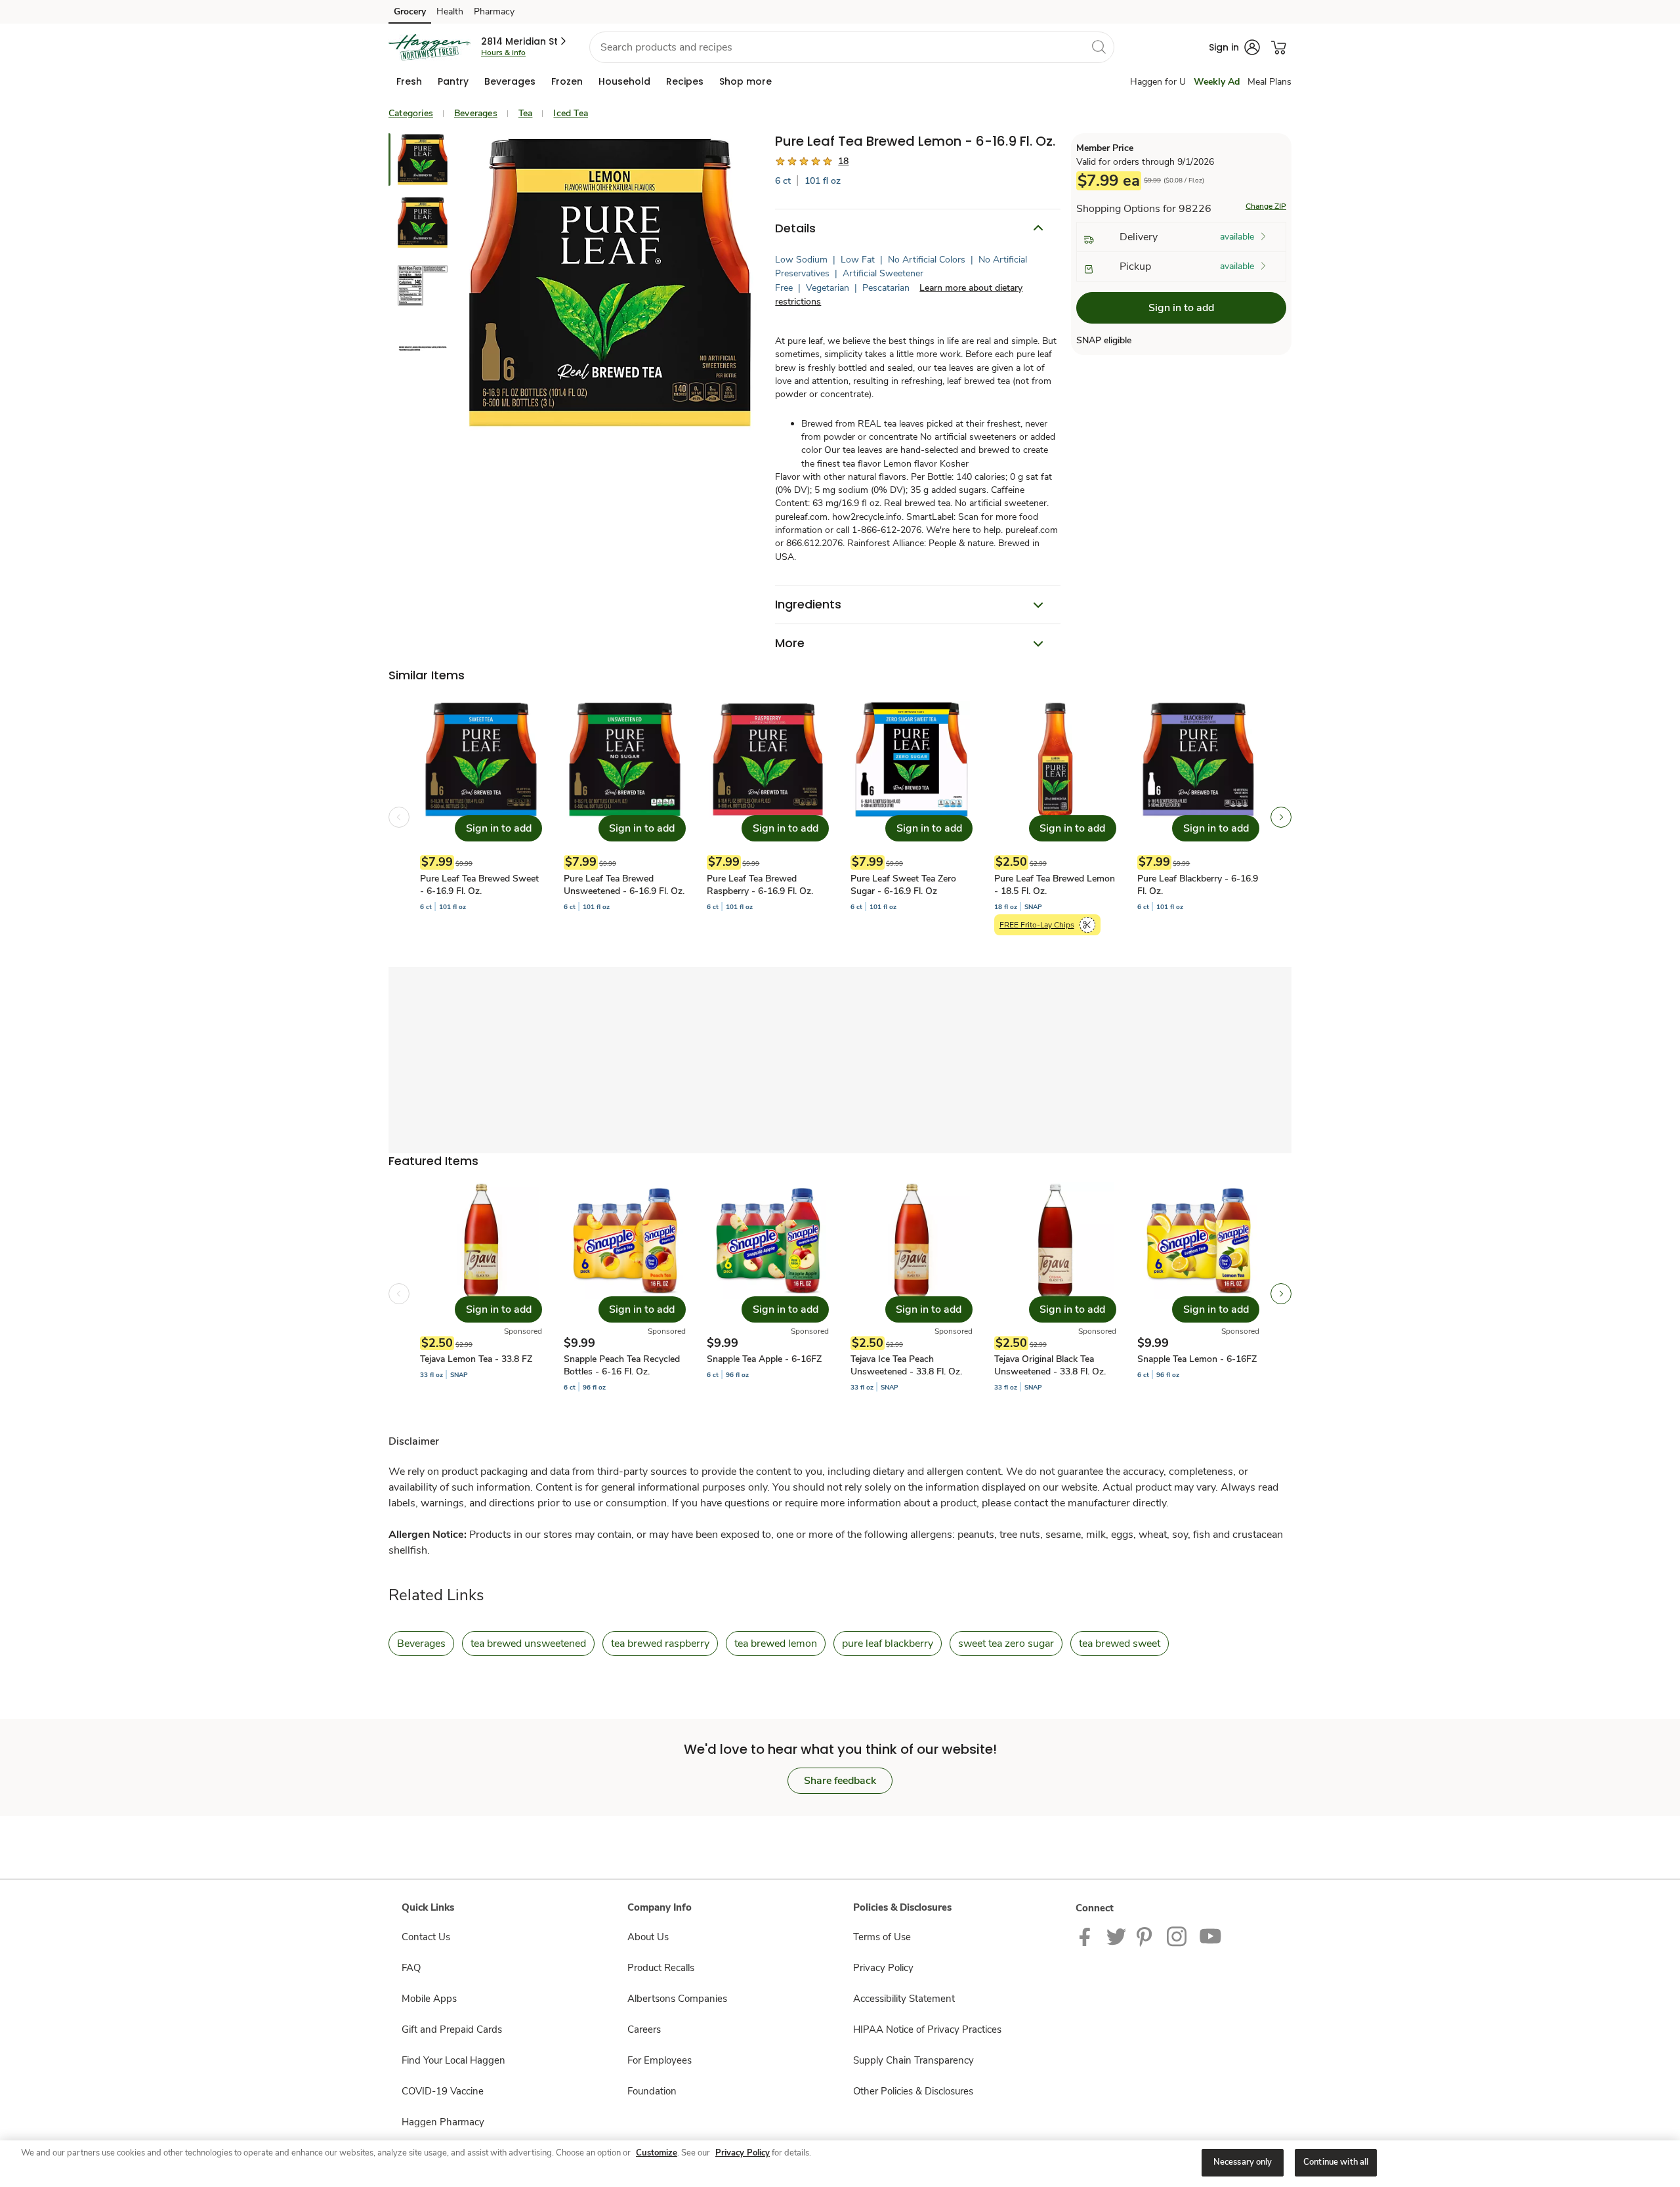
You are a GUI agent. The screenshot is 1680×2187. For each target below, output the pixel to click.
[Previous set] (399, 817)
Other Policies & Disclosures (913, 2091)
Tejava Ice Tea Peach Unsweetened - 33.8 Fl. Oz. (906, 1365)
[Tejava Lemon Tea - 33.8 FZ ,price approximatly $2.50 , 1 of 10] (481, 1294)
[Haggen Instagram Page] (1178, 1936)
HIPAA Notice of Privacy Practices (927, 2029)
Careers (644, 2029)
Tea (526, 113)
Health (450, 11)
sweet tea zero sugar (1006, 1644)
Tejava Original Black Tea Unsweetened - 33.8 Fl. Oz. (1050, 1365)
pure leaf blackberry (888, 1644)
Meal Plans (1270, 82)
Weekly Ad (1217, 82)
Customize (657, 2153)
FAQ (411, 1968)
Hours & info (503, 53)
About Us (648, 1937)
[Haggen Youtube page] (1211, 1936)
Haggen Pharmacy (443, 2122)
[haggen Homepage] (430, 47)
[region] (840, 2164)
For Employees (660, 2060)
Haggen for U (1158, 82)
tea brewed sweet (1120, 1644)
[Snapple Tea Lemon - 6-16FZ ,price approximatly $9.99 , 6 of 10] (1198, 1294)
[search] (1099, 47)
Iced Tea (571, 113)
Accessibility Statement (904, 1999)
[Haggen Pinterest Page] (1146, 1936)
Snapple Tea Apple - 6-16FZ (764, 1359)
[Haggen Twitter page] (1116, 1936)
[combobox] (852, 47)
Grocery (410, 11)
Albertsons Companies (677, 1999)
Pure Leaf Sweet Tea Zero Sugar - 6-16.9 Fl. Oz (903, 885)
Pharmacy (494, 11)
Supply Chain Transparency (913, 2060)
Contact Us (426, 1937)
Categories (411, 113)
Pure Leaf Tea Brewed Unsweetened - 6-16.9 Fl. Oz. (624, 885)
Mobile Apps (429, 1999)
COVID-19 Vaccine (443, 2091)
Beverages (476, 113)
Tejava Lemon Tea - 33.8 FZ (476, 1359)
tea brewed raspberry (660, 1644)
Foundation (652, 2091)
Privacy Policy (883, 1968)
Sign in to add (1181, 308)
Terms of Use (882, 1937)
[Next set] (1281, 817)
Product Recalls (661, 1968)
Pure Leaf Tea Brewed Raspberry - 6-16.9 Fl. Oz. (760, 885)
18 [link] (843, 161)
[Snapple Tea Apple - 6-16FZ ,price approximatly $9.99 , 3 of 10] (768, 1294)
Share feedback (840, 1781)
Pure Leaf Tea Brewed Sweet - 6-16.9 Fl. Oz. (479, 885)
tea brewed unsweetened (528, 1644)
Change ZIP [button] (1266, 206)
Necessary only (1243, 2162)
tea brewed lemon (776, 1644)
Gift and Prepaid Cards (452, 2029)
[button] (525, 41)
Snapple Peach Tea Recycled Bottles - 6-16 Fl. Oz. (622, 1365)
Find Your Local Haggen (453, 2060)
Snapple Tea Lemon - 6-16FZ (1197, 1359)
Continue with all (1336, 2162)
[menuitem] (409, 81)
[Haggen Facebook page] (1088, 1936)
